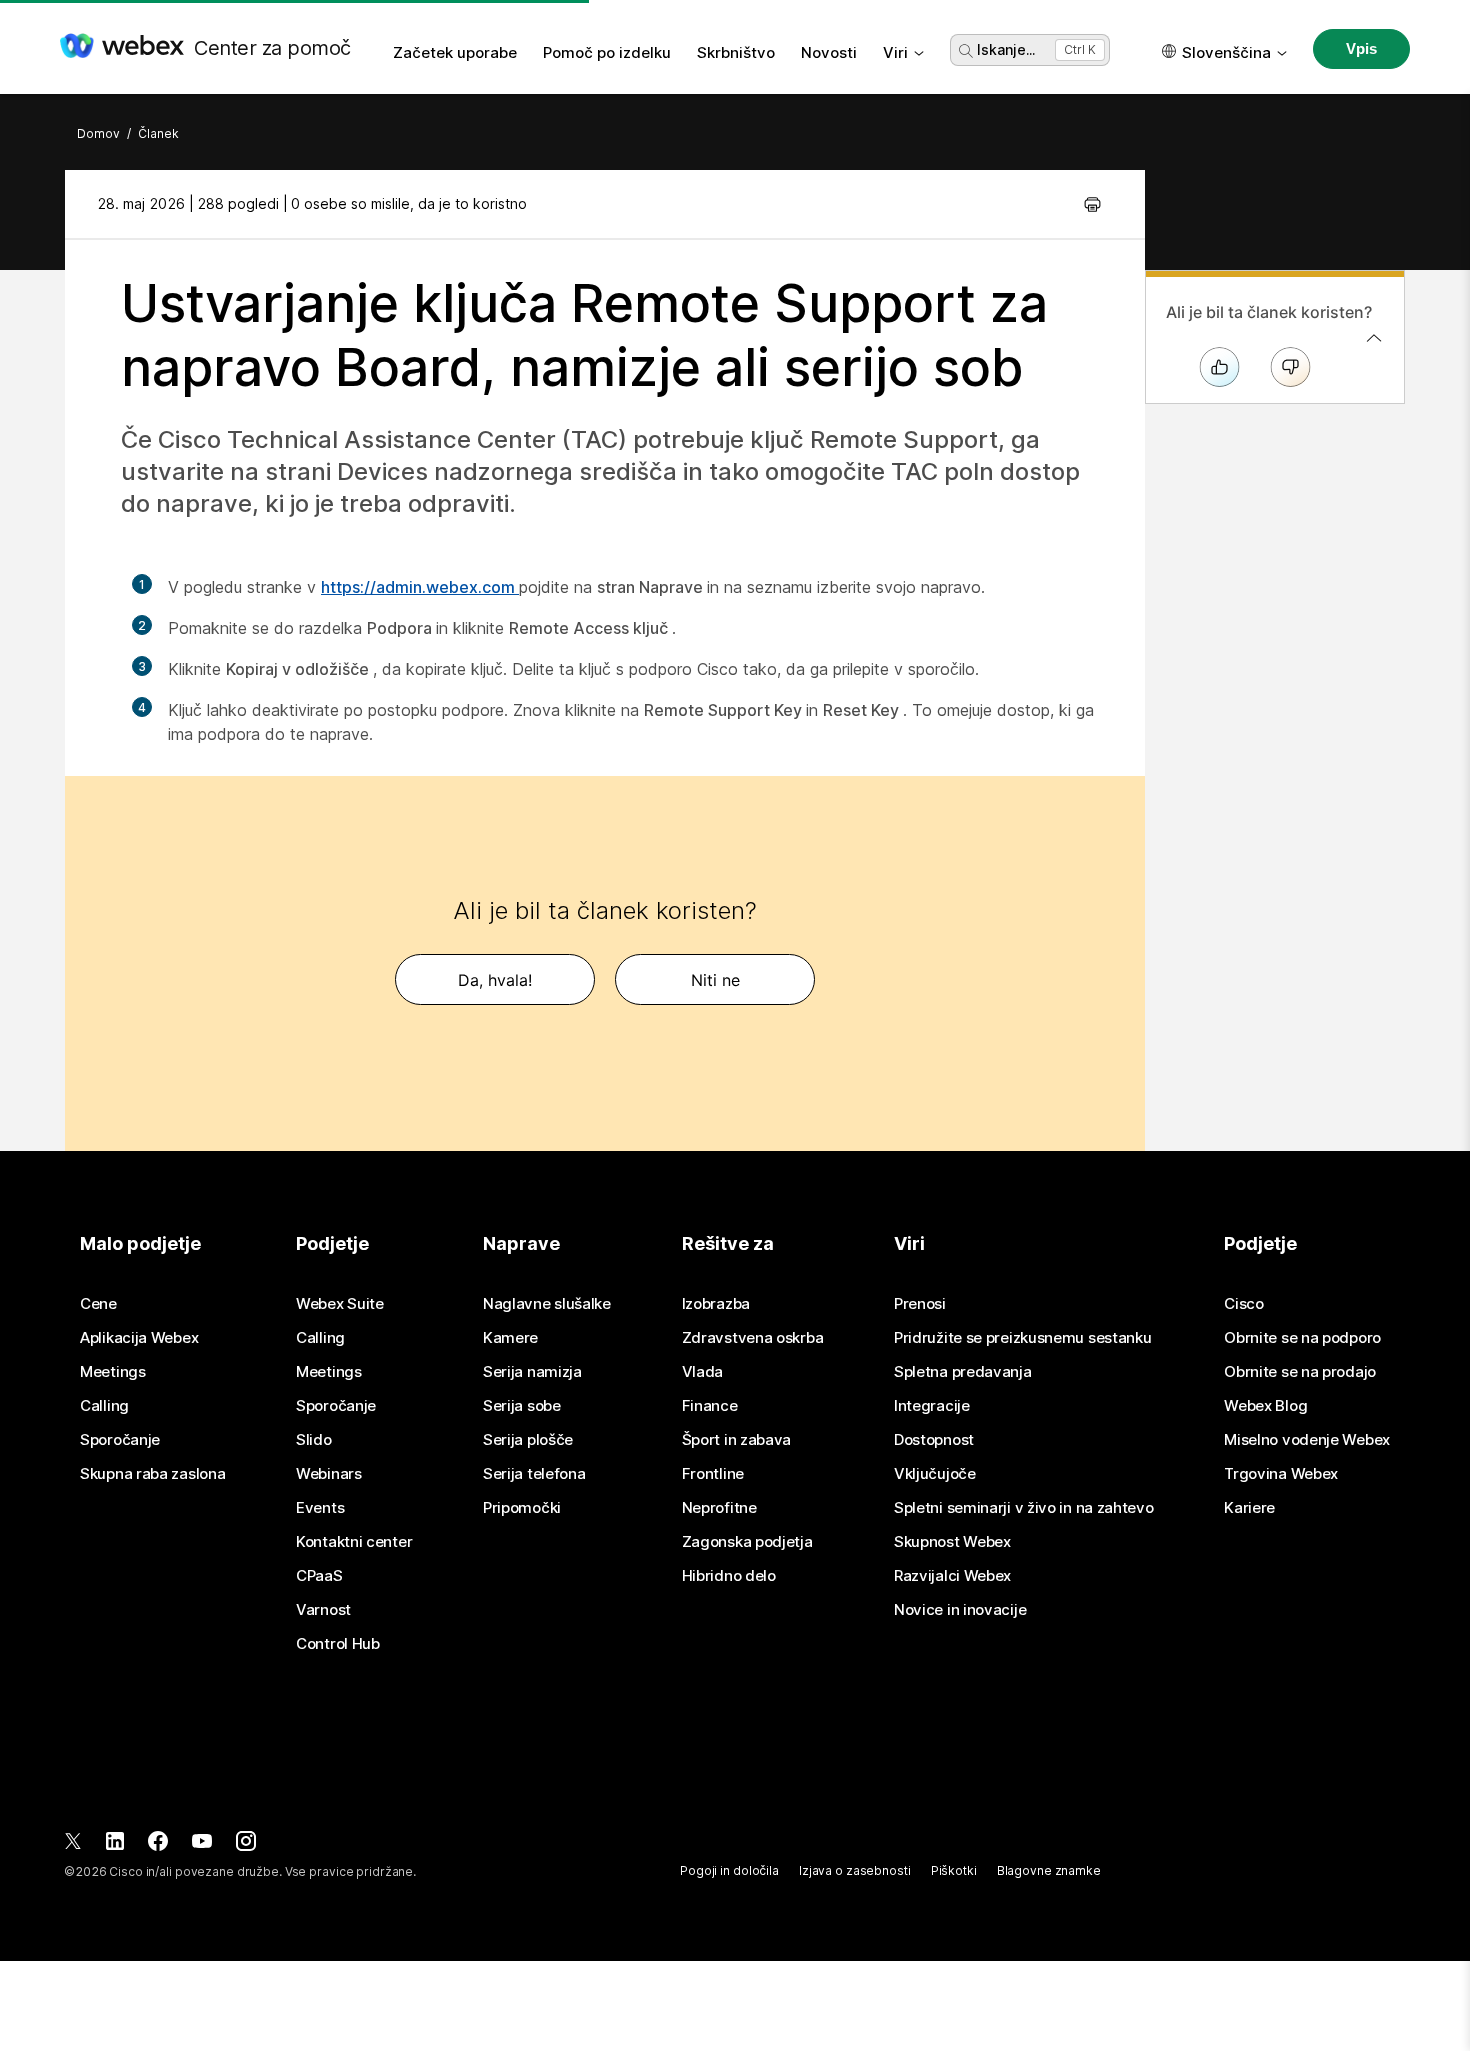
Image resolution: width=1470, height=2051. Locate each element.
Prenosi (920, 1304)
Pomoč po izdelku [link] (607, 52)
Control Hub (338, 1644)
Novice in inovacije (960, 1610)
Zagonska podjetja (747, 1542)
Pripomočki (522, 1508)
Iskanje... (1006, 49)
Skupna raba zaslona (152, 1474)
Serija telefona (534, 1474)
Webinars (329, 1474)
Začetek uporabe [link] (455, 52)
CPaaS (319, 1576)
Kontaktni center (354, 1542)
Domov (98, 133)
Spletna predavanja (963, 1372)
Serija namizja (532, 1372)
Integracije (932, 1406)
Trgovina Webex (1281, 1474)
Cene (98, 1304)
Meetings (113, 1372)
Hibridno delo (729, 1576)
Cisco (1244, 1304)
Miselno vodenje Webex (1307, 1440)
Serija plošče (528, 1440)
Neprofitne (719, 1508)
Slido (314, 1440)
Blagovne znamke (1049, 1870)
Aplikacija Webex (139, 1338)
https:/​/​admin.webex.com (420, 587)
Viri (895, 52)
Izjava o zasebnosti (855, 1870)
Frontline (713, 1474)
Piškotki (954, 1870)
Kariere (1249, 1508)
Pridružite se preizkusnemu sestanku (1023, 1338)
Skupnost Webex (952, 1542)
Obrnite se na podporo (1302, 1338)
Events (320, 1508)
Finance (710, 1406)
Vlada (703, 1372)
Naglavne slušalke (547, 1304)
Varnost (323, 1610)
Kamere (510, 1338)
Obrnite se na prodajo (1300, 1372)
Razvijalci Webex (952, 1576)
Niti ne (715, 980)
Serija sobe (522, 1406)
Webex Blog (1265, 1406)
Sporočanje (120, 1440)
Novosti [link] (829, 52)
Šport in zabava (737, 1440)
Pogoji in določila (729, 1870)
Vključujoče (935, 1474)
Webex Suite (340, 1304)
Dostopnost (934, 1440)
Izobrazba (716, 1304)
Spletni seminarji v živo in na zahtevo (1024, 1508)
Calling (104, 1406)
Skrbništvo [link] (736, 52)
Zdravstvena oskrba (753, 1338)
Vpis (1361, 48)
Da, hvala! (495, 980)
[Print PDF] (1092, 204)
